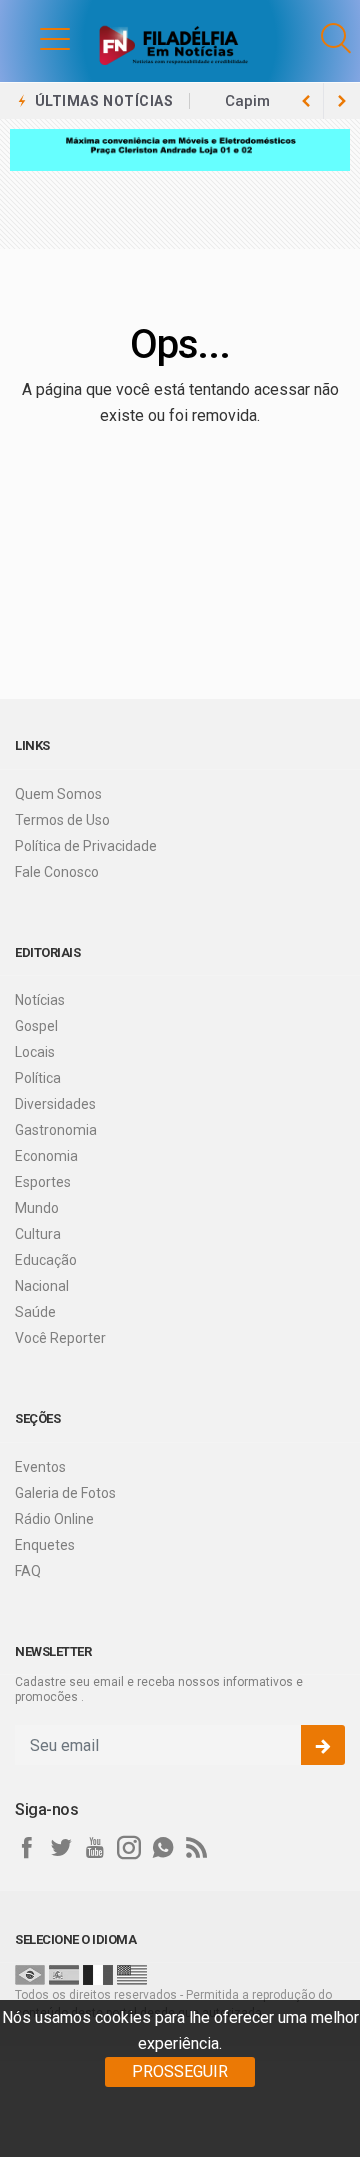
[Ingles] (132, 1974)
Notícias (40, 1000)
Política (38, 1078)
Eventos (40, 1467)
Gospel (36, 1026)
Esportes (43, 1182)
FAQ (28, 1571)
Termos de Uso (62, 820)
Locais (35, 1052)
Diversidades (55, 1104)
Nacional (42, 1286)
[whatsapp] (163, 1848)
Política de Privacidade (86, 846)
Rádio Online (54, 1519)
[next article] (306, 101)
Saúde (35, 1312)
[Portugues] (30, 1974)
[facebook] (27, 1848)
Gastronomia (56, 1130)
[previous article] (342, 101)
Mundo (37, 1208)
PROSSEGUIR (180, 2071)
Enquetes (45, 1545)
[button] (35, 38)
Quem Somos (58, 794)
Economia (46, 1156)
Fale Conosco (57, 872)
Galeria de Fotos (65, 1493)
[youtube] (95, 1848)
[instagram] (129, 1848)
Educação (46, 1260)
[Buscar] (336, 38)
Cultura (38, 1234)
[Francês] (98, 1974)
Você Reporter (60, 1338)
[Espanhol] (64, 1974)
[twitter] (61, 1848)
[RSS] (197, 1848)
